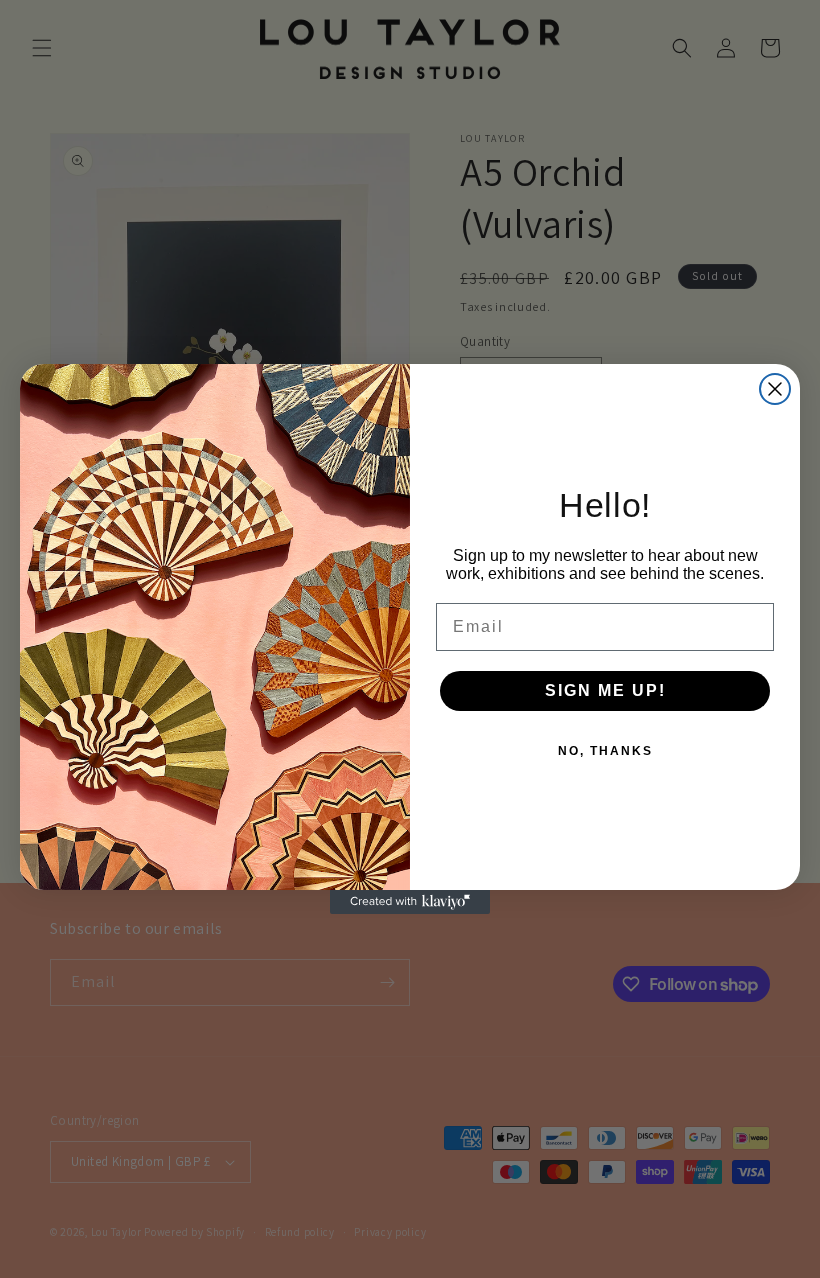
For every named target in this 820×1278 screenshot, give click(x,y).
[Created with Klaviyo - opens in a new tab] (410, 902)
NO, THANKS (605, 751)
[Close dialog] (775, 389)
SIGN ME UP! (605, 690)
